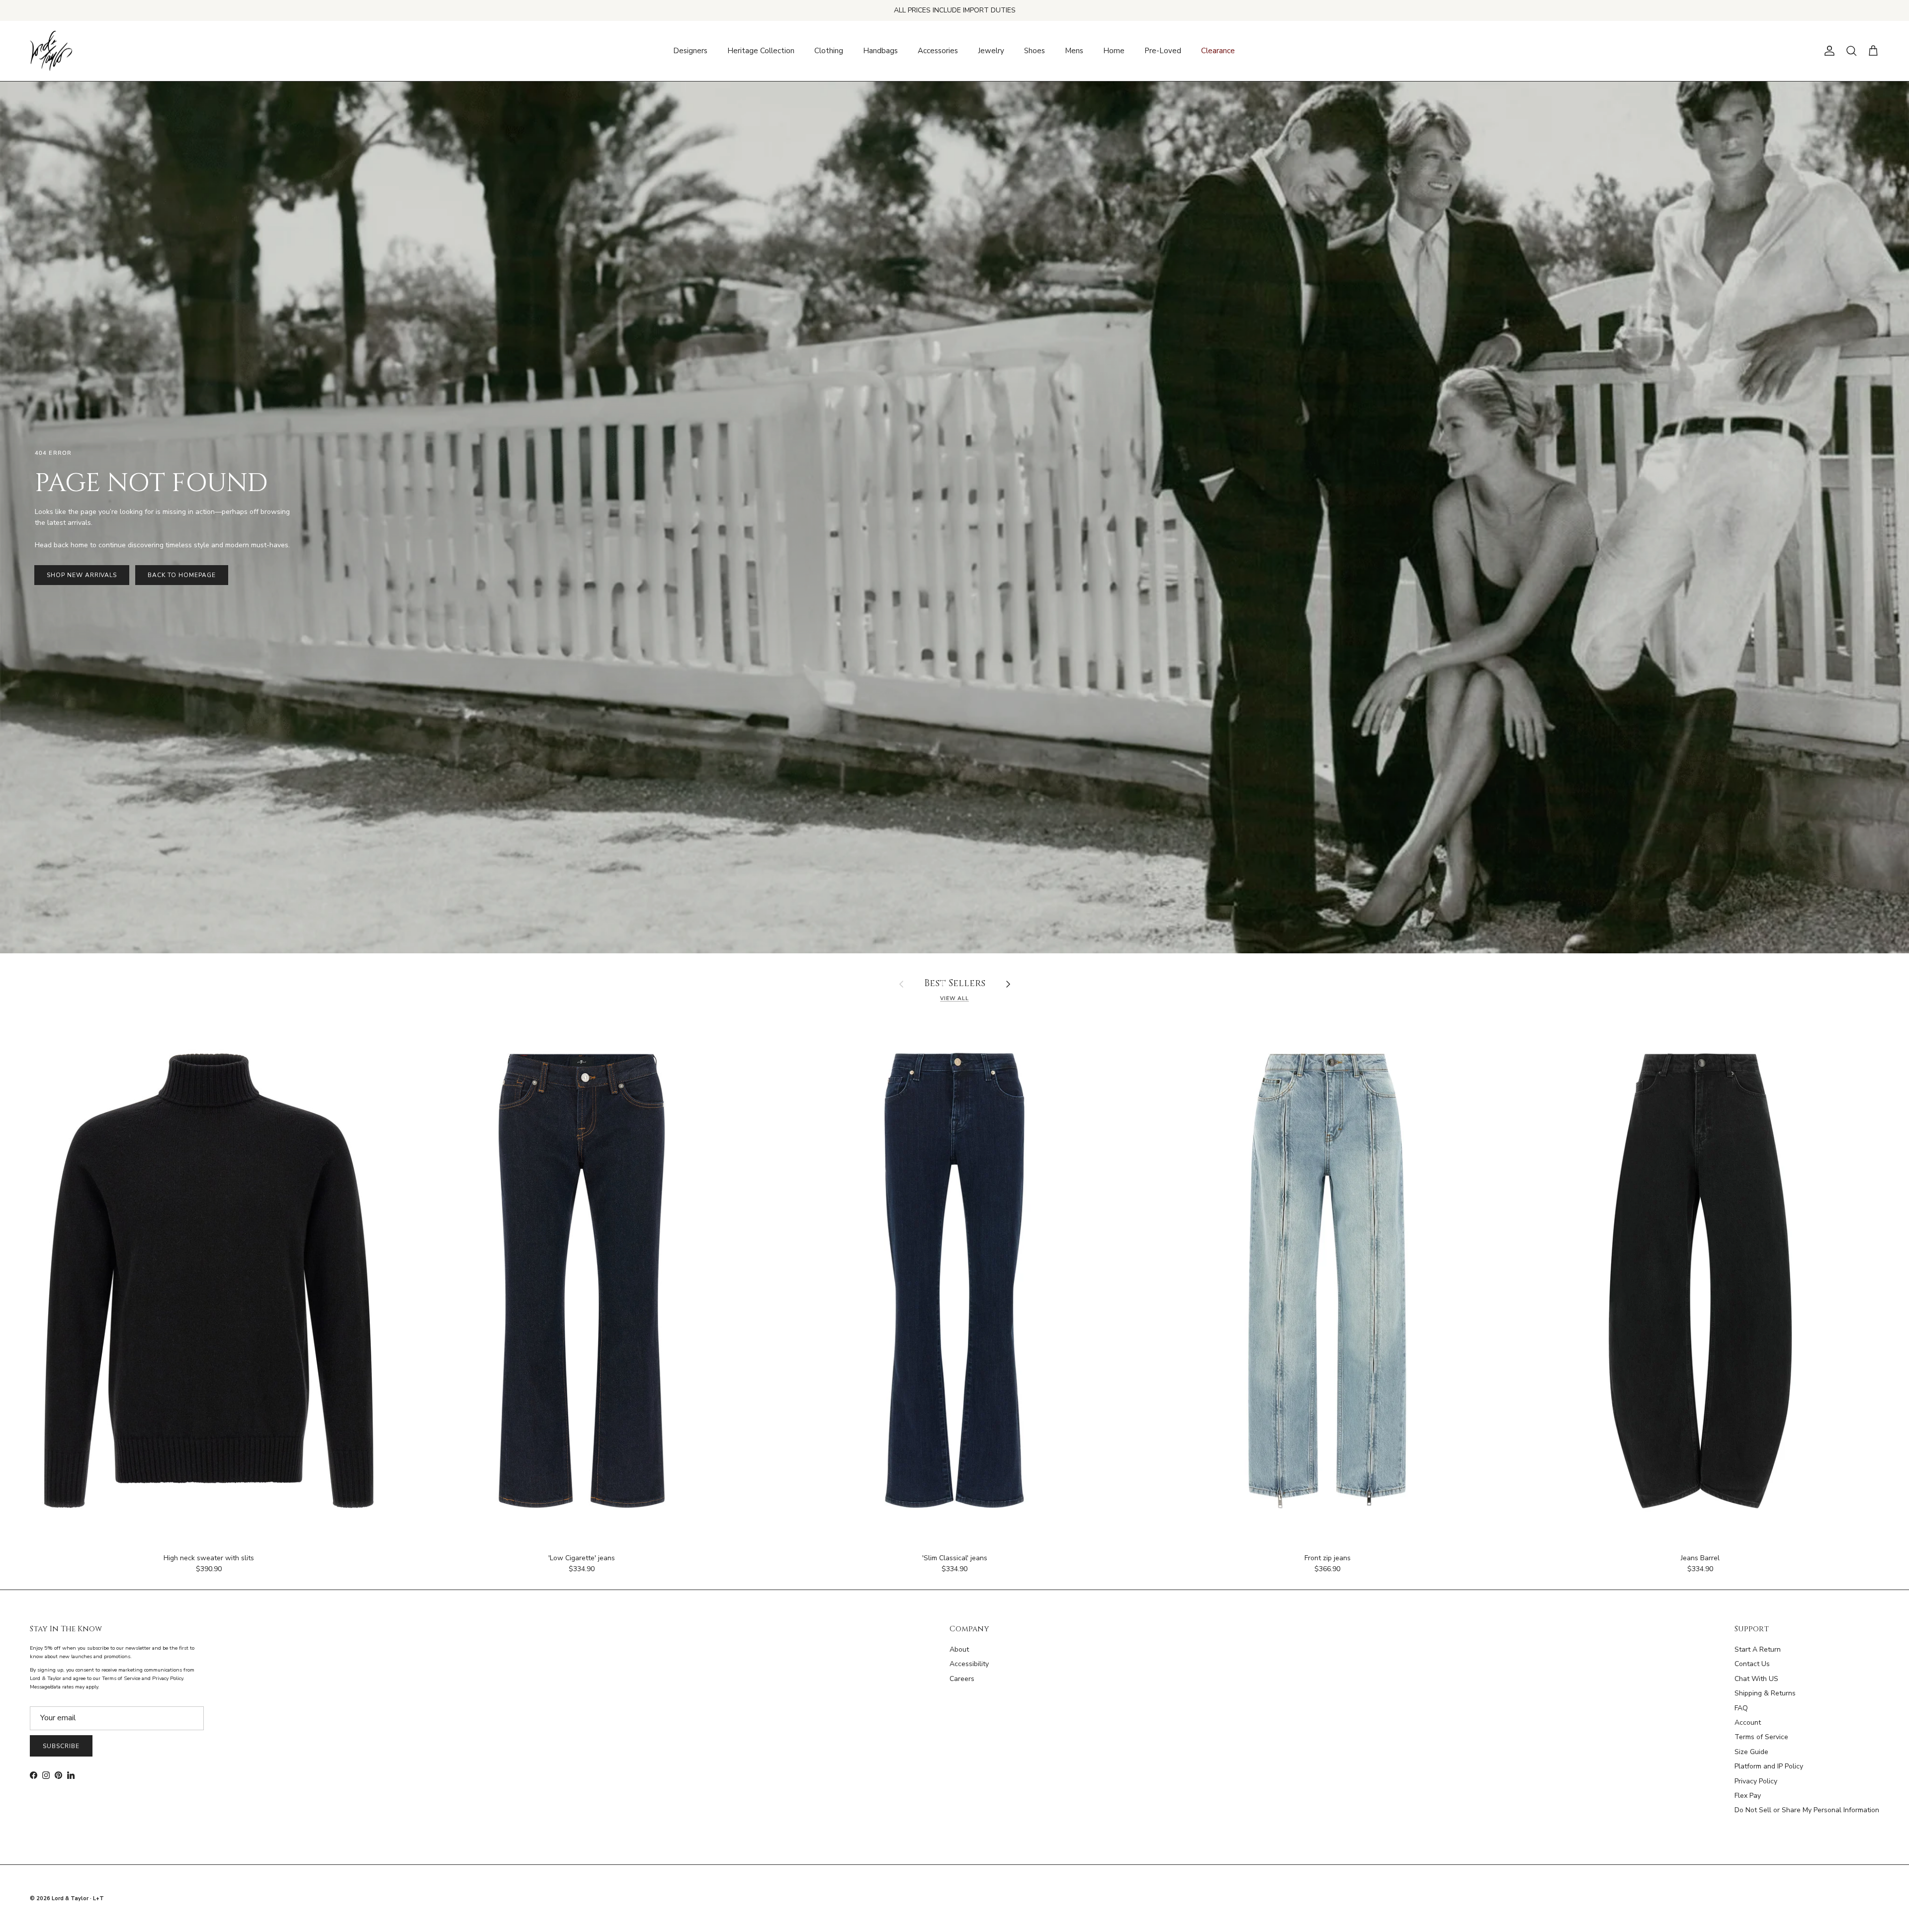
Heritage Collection (761, 51)
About (959, 1649)
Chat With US (1756, 1679)
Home (1114, 51)
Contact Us (1752, 1664)
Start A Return (1758, 1649)
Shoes (1035, 51)
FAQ (1741, 1708)
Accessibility (969, 1664)
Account (1748, 1722)
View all (954, 998)
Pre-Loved (1163, 51)
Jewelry (991, 51)
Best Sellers (955, 984)
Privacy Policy (1756, 1781)
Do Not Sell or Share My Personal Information (1807, 1810)
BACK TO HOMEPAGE (181, 575)
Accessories (938, 51)
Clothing (829, 51)
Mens (1074, 51)
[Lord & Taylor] (51, 51)
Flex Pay (1748, 1796)
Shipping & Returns (1765, 1693)
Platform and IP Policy (1769, 1766)
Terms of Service (1761, 1737)
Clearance (1218, 51)
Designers (690, 51)
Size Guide (1751, 1752)
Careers (962, 1679)
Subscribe (61, 1746)
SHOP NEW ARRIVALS (82, 575)
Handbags (880, 51)
